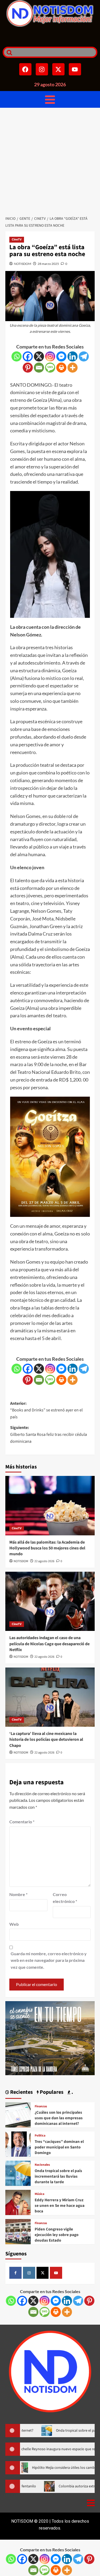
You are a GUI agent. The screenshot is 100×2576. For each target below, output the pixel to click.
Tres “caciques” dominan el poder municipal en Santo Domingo (59, 2147)
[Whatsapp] (17, 356)
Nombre (18, 1894)
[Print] (61, 368)
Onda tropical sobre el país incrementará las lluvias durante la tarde (58, 2176)
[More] (73, 368)
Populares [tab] (51, 2092)
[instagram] (29, 2273)
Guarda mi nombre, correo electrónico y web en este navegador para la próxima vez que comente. (49, 1960)
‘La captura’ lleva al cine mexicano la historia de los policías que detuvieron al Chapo (46, 1740)
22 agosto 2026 (44, 1561)
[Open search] (8, 52)
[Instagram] (42, 69)
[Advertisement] (50, 160)
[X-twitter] (58, 69)
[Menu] (50, 99)
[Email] (39, 368)
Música (39, 2194)
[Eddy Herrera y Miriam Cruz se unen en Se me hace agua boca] (18, 2202)
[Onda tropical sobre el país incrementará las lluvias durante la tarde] (18, 2172)
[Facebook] (25, 69)
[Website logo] (50, 13)
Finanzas (41, 2107)
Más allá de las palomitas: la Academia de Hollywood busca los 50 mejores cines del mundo (47, 1548)
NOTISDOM (23, 264)
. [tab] (72, 2092)
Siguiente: (49, 1434)
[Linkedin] (73, 356)
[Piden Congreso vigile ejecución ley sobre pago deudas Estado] (18, 2231)
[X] (39, 356)
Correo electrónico (65, 1898)
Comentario (22, 1822)
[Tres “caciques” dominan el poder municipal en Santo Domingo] (18, 2143)
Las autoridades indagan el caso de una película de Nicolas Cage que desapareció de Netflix (49, 1644)
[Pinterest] (28, 368)
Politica (40, 2136)
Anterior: (46, 1410)
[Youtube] (75, 69)
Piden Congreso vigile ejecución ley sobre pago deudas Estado (57, 2235)
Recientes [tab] (21, 2092)
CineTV (17, 240)
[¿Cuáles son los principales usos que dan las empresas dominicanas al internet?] (18, 2114)
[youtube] (56, 2273)
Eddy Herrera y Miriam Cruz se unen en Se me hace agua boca (60, 2206)
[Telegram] (84, 356)
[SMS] (50, 368)
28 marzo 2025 (48, 264)
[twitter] (43, 2273)
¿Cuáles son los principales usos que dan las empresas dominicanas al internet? (59, 2118)
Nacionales (42, 2165)
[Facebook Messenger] (61, 356)
